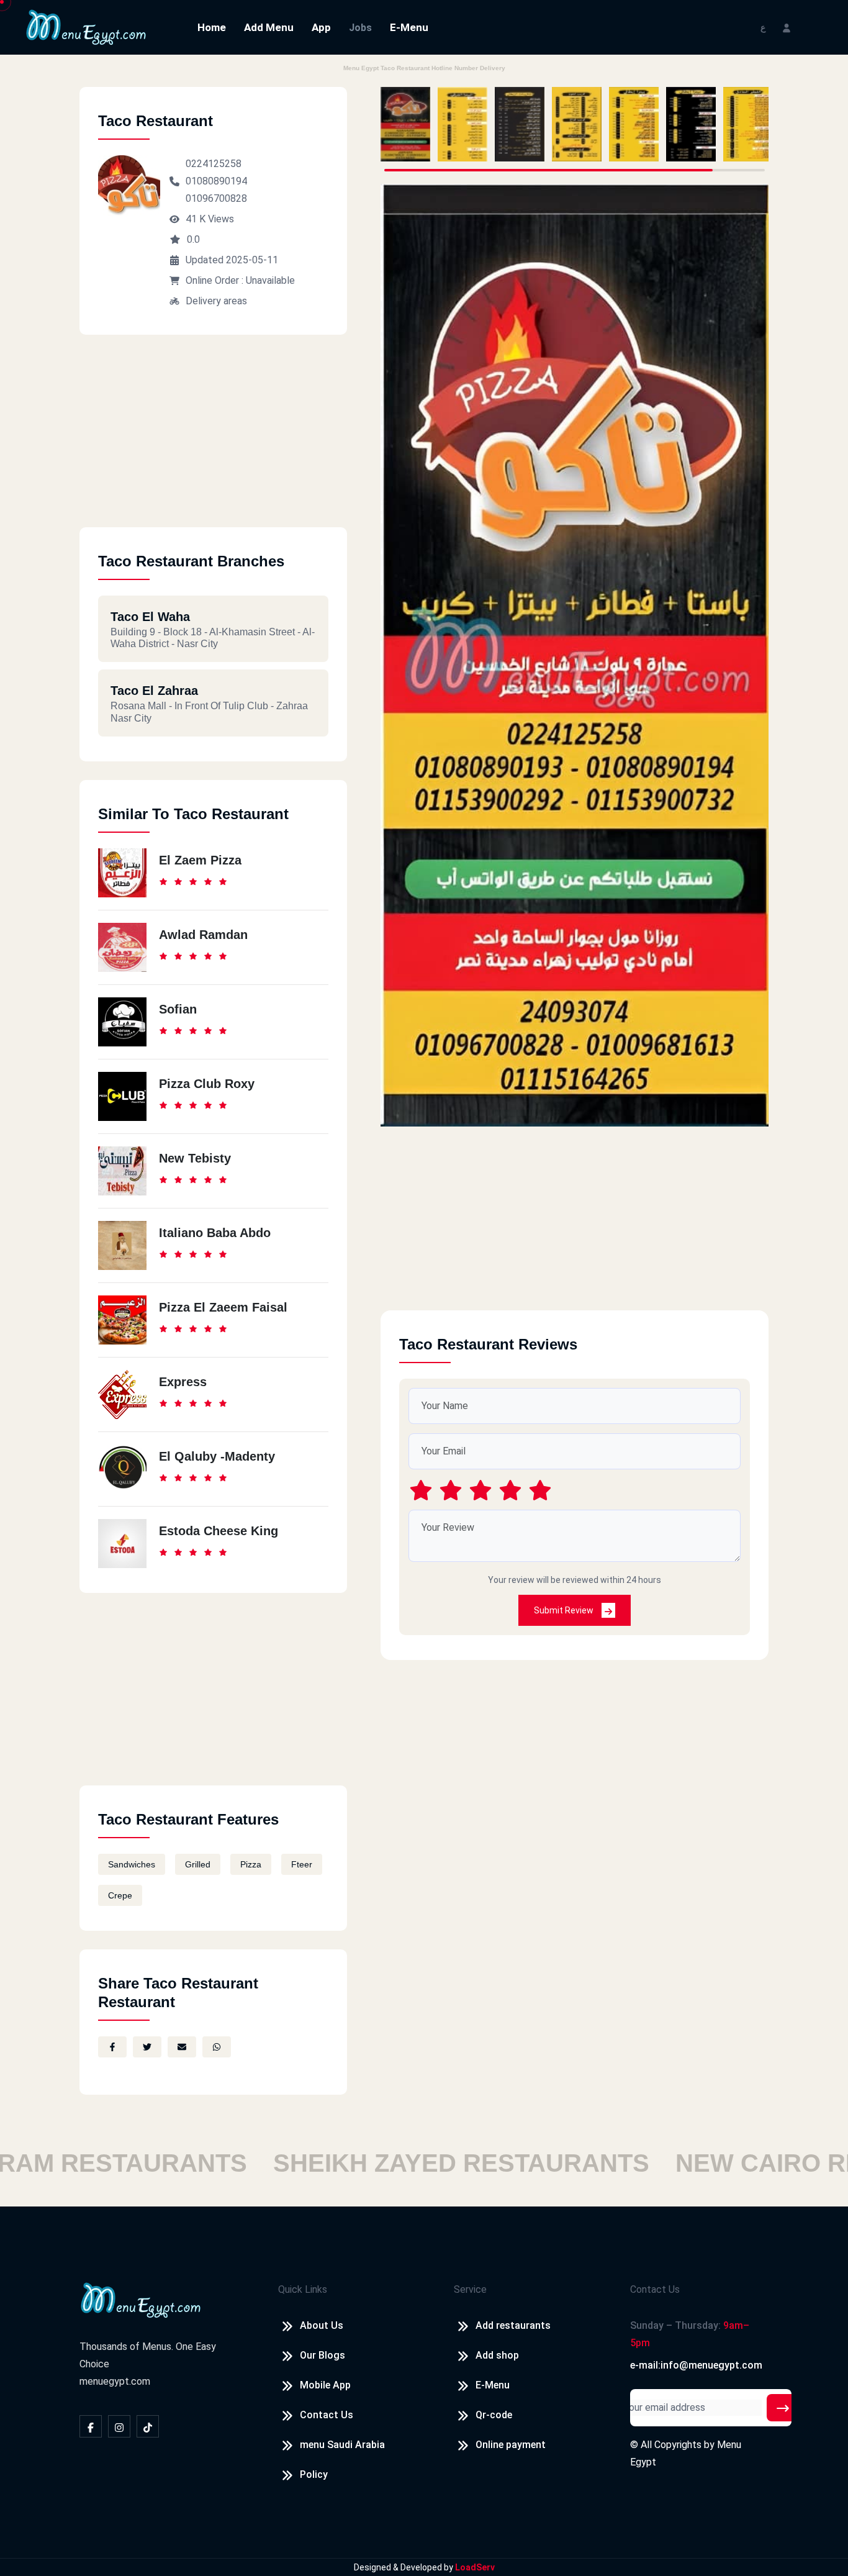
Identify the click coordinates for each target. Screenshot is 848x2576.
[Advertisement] (213, 440)
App (321, 27)
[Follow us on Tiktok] (148, 2426)
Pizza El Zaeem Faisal (223, 1307)
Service (470, 2289)
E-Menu (409, 27)
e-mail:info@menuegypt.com (696, 2365)
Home (212, 27)
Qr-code (494, 2415)
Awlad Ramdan (203, 935)
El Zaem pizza (200, 860)
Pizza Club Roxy (207, 1084)
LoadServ (475, 2567)
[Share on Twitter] (147, 2047)
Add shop (497, 2355)
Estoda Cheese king (219, 1531)
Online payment (511, 2445)
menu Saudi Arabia (342, 2445)
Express (183, 1382)
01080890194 (216, 181)
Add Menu (269, 27)
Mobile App (325, 2385)
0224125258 (214, 164)
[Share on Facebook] (112, 2047)
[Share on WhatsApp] (217, 2047)
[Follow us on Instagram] (119, 2426)
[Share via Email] (182, 2047)
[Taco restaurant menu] (405, 124)
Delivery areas (216, 301)
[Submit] (783, 2408)
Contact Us (327, 2415)
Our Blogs (323, 2355)
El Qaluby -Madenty (217, 1456)
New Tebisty (195, 1158)
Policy (314, 2474)
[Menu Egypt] (86, 26)
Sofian (178, 1009)
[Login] (787, 27)
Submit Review (565, 1610)
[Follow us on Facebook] (91, 2426)
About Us (322, 2325)
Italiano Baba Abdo (215, 1233)
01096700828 (216, 198)
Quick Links (303, 2289)
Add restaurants (513, 2325)
